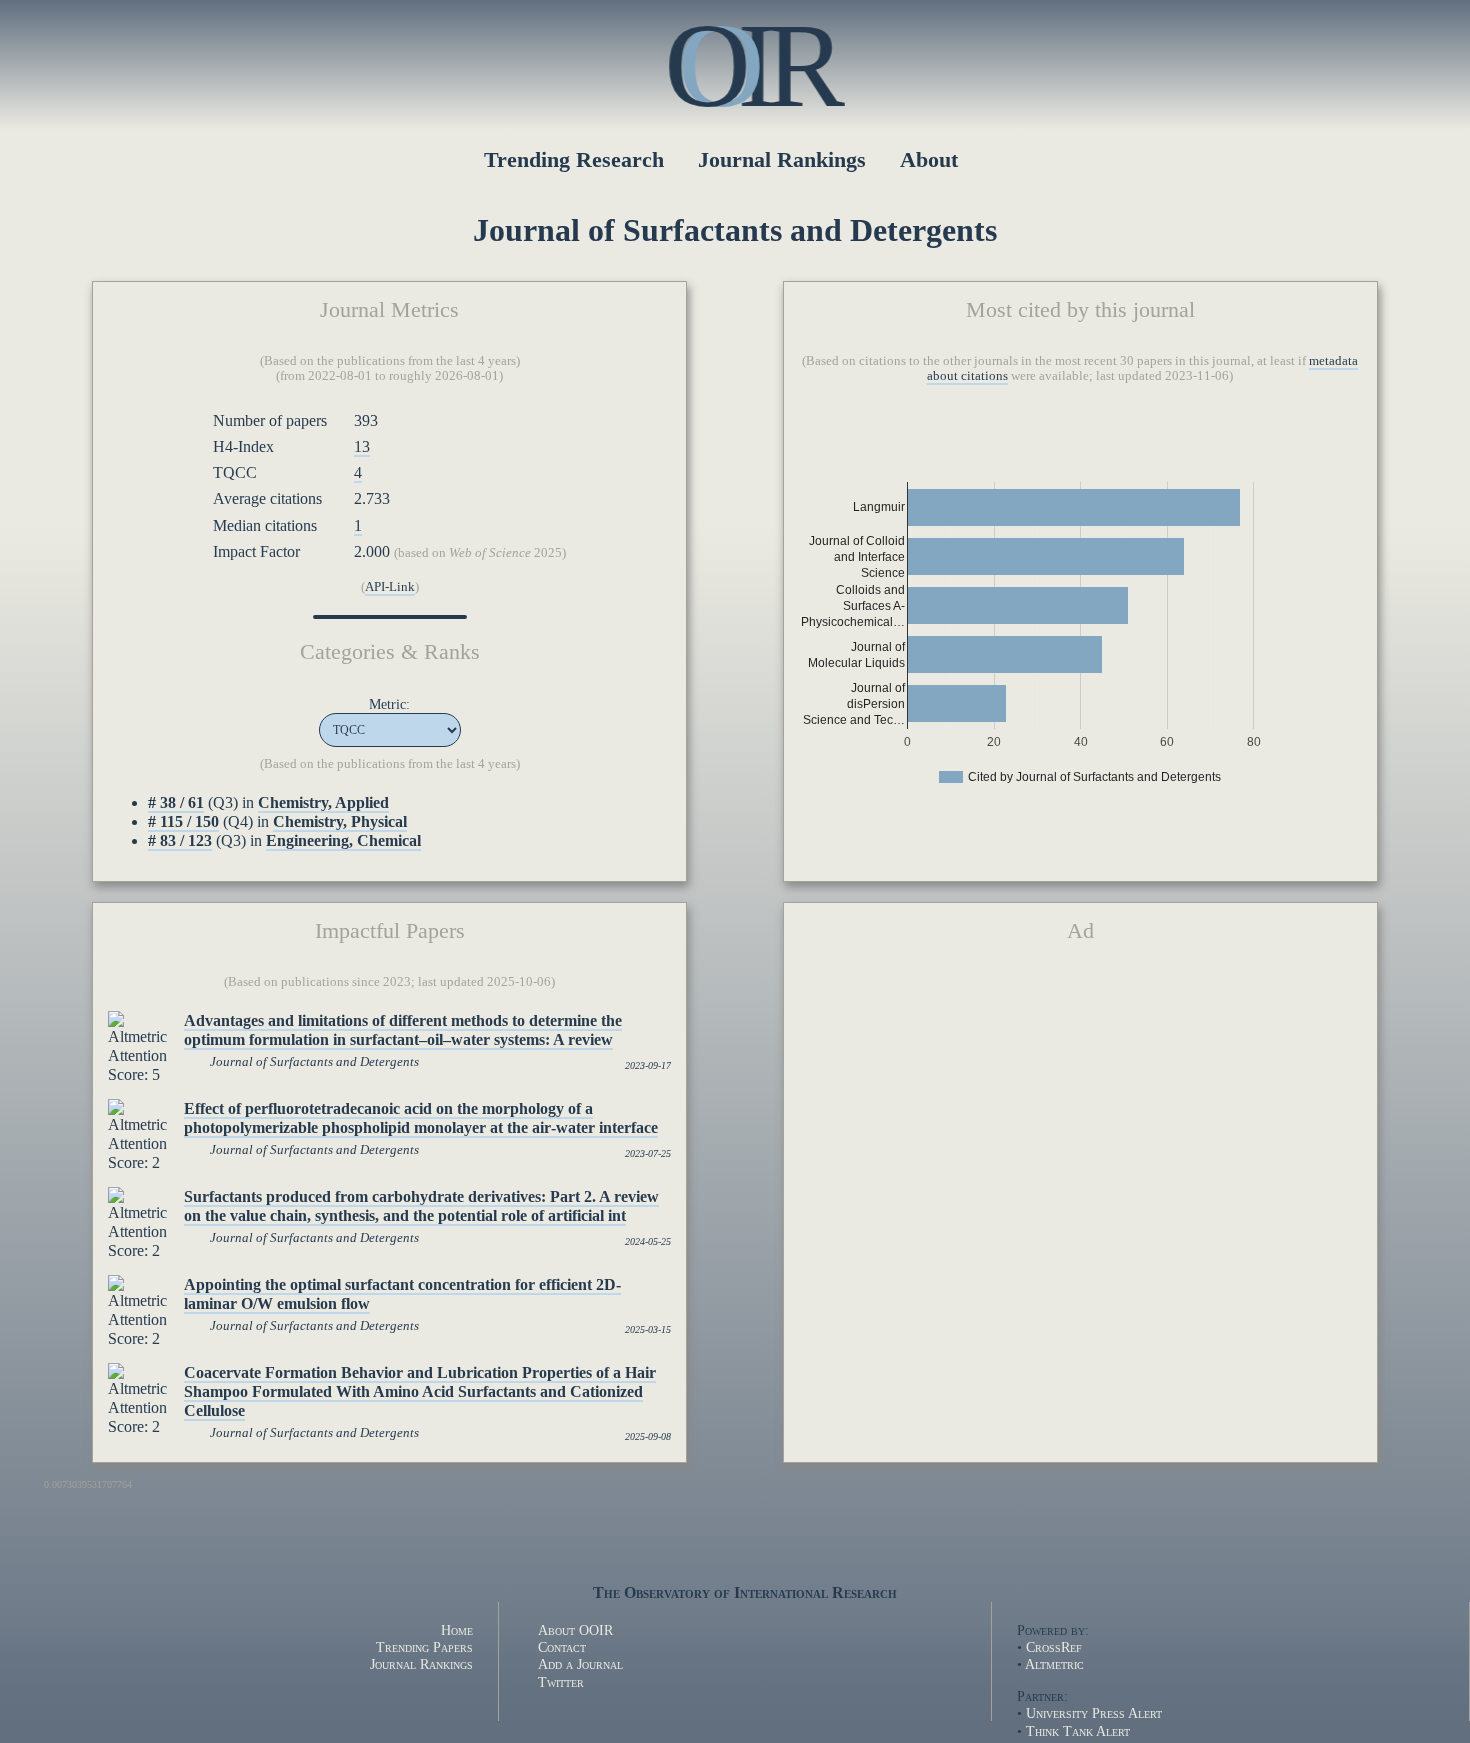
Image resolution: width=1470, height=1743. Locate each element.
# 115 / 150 (183, 821)
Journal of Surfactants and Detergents (314, 1062)
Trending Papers (424, 1647)
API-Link (390, 587)
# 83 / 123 (180, 840)
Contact (562, 1647)
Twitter (561, 1682)
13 (362, 446)
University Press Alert (1094, 1713)
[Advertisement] (1080, 1115)
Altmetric (1054, 1664)
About (929, 159)
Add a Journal (580, 1664)
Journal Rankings (782, 159)
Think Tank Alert (1078, 1731)
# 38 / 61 (176, 802)
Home (457, 1630)
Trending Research (574, 159)
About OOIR (575, 1630)
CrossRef (1054, 1647)
